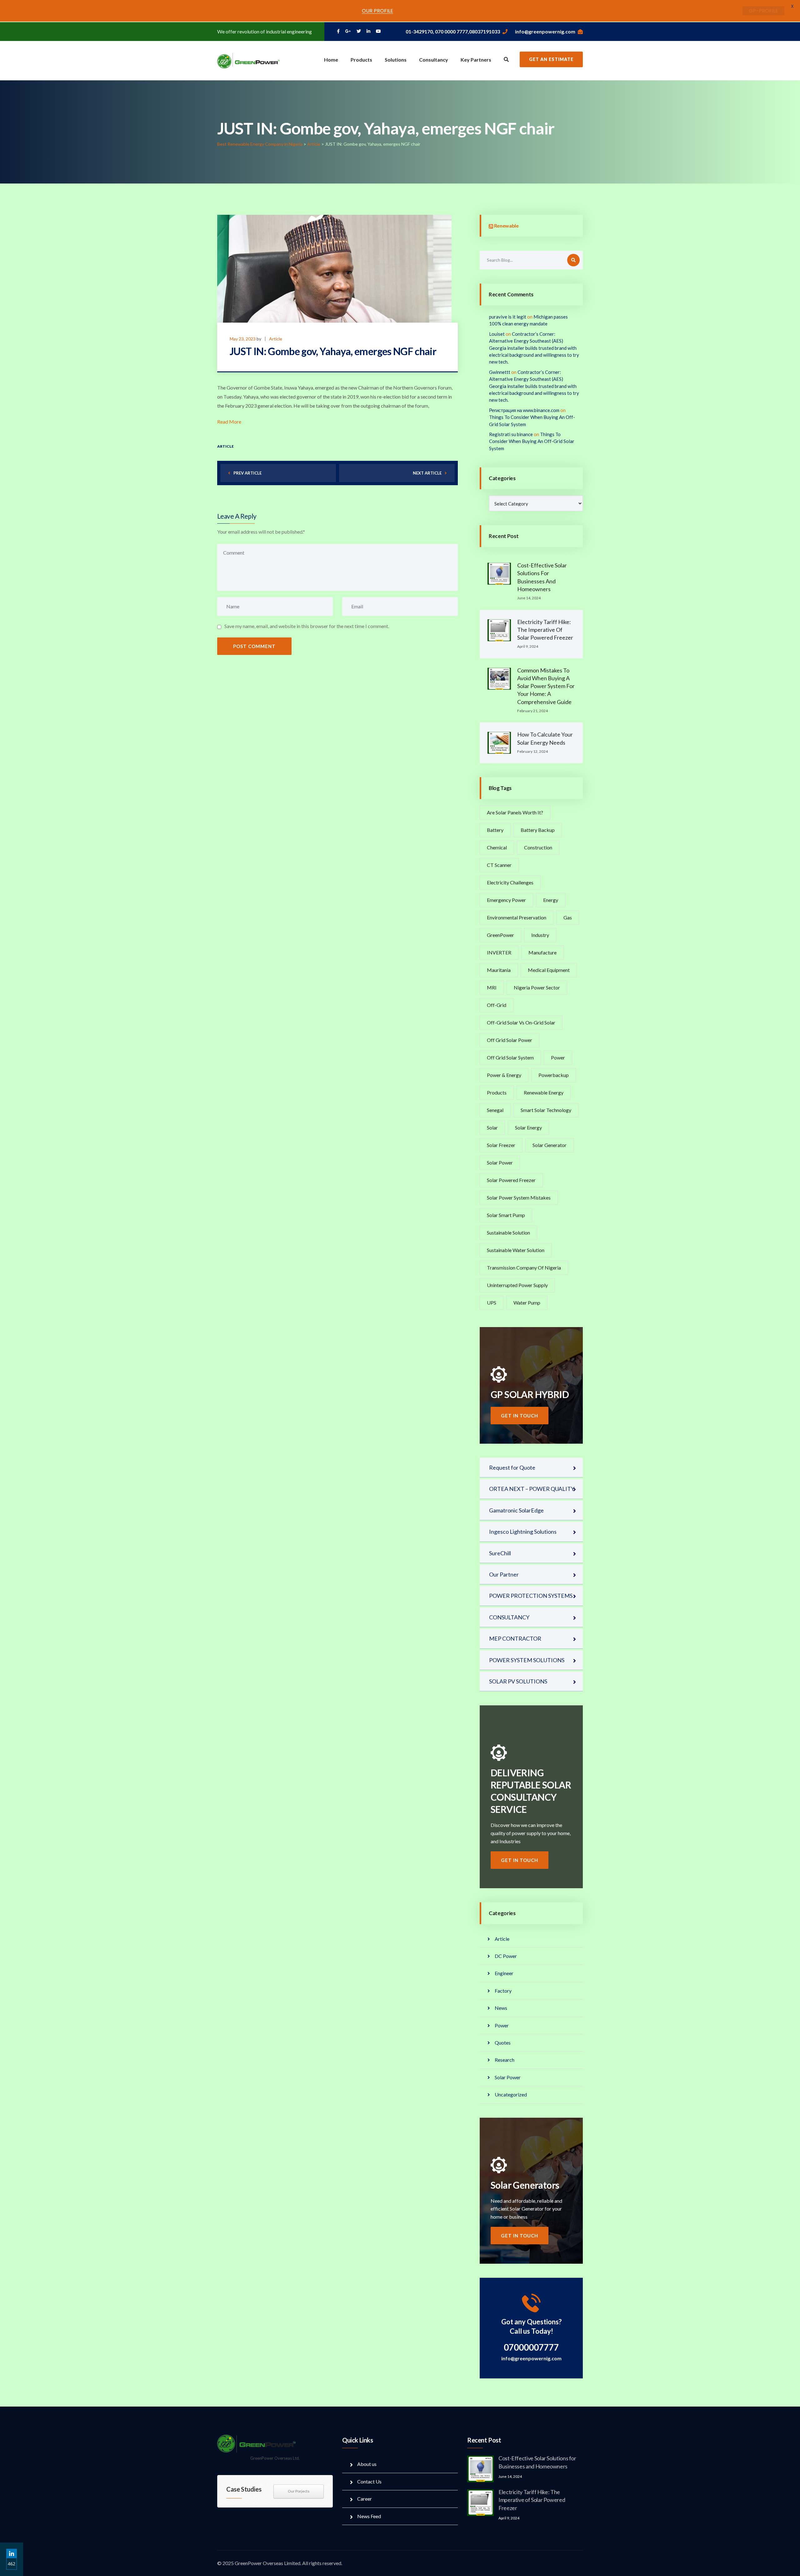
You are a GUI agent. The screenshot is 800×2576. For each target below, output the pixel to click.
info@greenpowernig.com (545, 31)
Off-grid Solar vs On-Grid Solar (521, 1022)
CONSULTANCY (509, 1617)
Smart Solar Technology (546, 1110)
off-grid (497, 1005)
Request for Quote (512, 1467)
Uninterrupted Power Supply (517, 1285)
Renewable (506, 226)
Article (276, 339)
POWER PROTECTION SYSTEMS (531, 1596)
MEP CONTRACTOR (515, 1638)
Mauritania (499, 970)
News (501, 2008)
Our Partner (504, 1574)
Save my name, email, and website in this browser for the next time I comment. (307, 626)
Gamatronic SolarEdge (516, 1510)
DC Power (506, 1956)
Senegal (495, 1110)
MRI (492, 987)
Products (361, 60)
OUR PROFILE (377, 11)
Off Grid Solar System (510, 1057)
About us (367, 2464)
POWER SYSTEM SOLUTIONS (527, 1660)
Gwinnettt (500, 372)
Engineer (504, 1973)
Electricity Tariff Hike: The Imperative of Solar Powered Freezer (545, 630)
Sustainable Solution (508, 1233)
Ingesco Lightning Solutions (523, 1532)
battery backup (538, 830)
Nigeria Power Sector (537, 987)
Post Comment (254, 646)
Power (558, 1057)
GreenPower (500, 935)
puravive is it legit (508, 317)
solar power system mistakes (519, 1197)
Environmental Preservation (517, 917)
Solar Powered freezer (511, 1180)
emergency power (506, 900)
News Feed (369, 2516)
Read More (229, 422)
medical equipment (549, 970)
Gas (568, 917)
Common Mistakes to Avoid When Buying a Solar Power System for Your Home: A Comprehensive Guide (546, 686)
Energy (551, 900)
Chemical (497, 847)
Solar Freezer (501, 1145)
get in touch (520, 1416)
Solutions (396, 60)
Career (365, 2499)
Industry (540, 935)
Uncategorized (511, 2094)
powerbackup (554, 1075)
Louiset (497, 334)
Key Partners (476, 60)
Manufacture (542, 952)
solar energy (528, 1127)
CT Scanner (499, 865)
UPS (492, 1303)
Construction (538, 847)
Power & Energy (504, 1075)
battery (495, 830)
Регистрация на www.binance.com (524, 410)
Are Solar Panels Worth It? (515, 812)
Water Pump (527, 1303)
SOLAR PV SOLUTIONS (518, 1681)
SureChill (500, 1553)
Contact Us (369, 2481)
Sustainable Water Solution (516, 1250)
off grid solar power (510, 1040)
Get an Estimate (551, 59)
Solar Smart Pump (506, 1215)
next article (427, 473)
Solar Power (500, 1162)
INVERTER (499, 952)
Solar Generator (550, 1145)
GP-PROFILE (763, 11)
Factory (503, 1991)
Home (331, 60)
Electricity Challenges (510, 882)
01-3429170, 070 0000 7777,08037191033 (453, 31)
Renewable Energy (544, 1092)
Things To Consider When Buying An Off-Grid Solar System (532, 441)
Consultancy (434, 60)
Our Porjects (299, 2491)
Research (505, 2060)
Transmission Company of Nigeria (524, 1268)
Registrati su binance (511, 434)
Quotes (503, 2043)
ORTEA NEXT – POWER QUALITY (532, 1489)
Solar (492, 1127)
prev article (247, 473)
